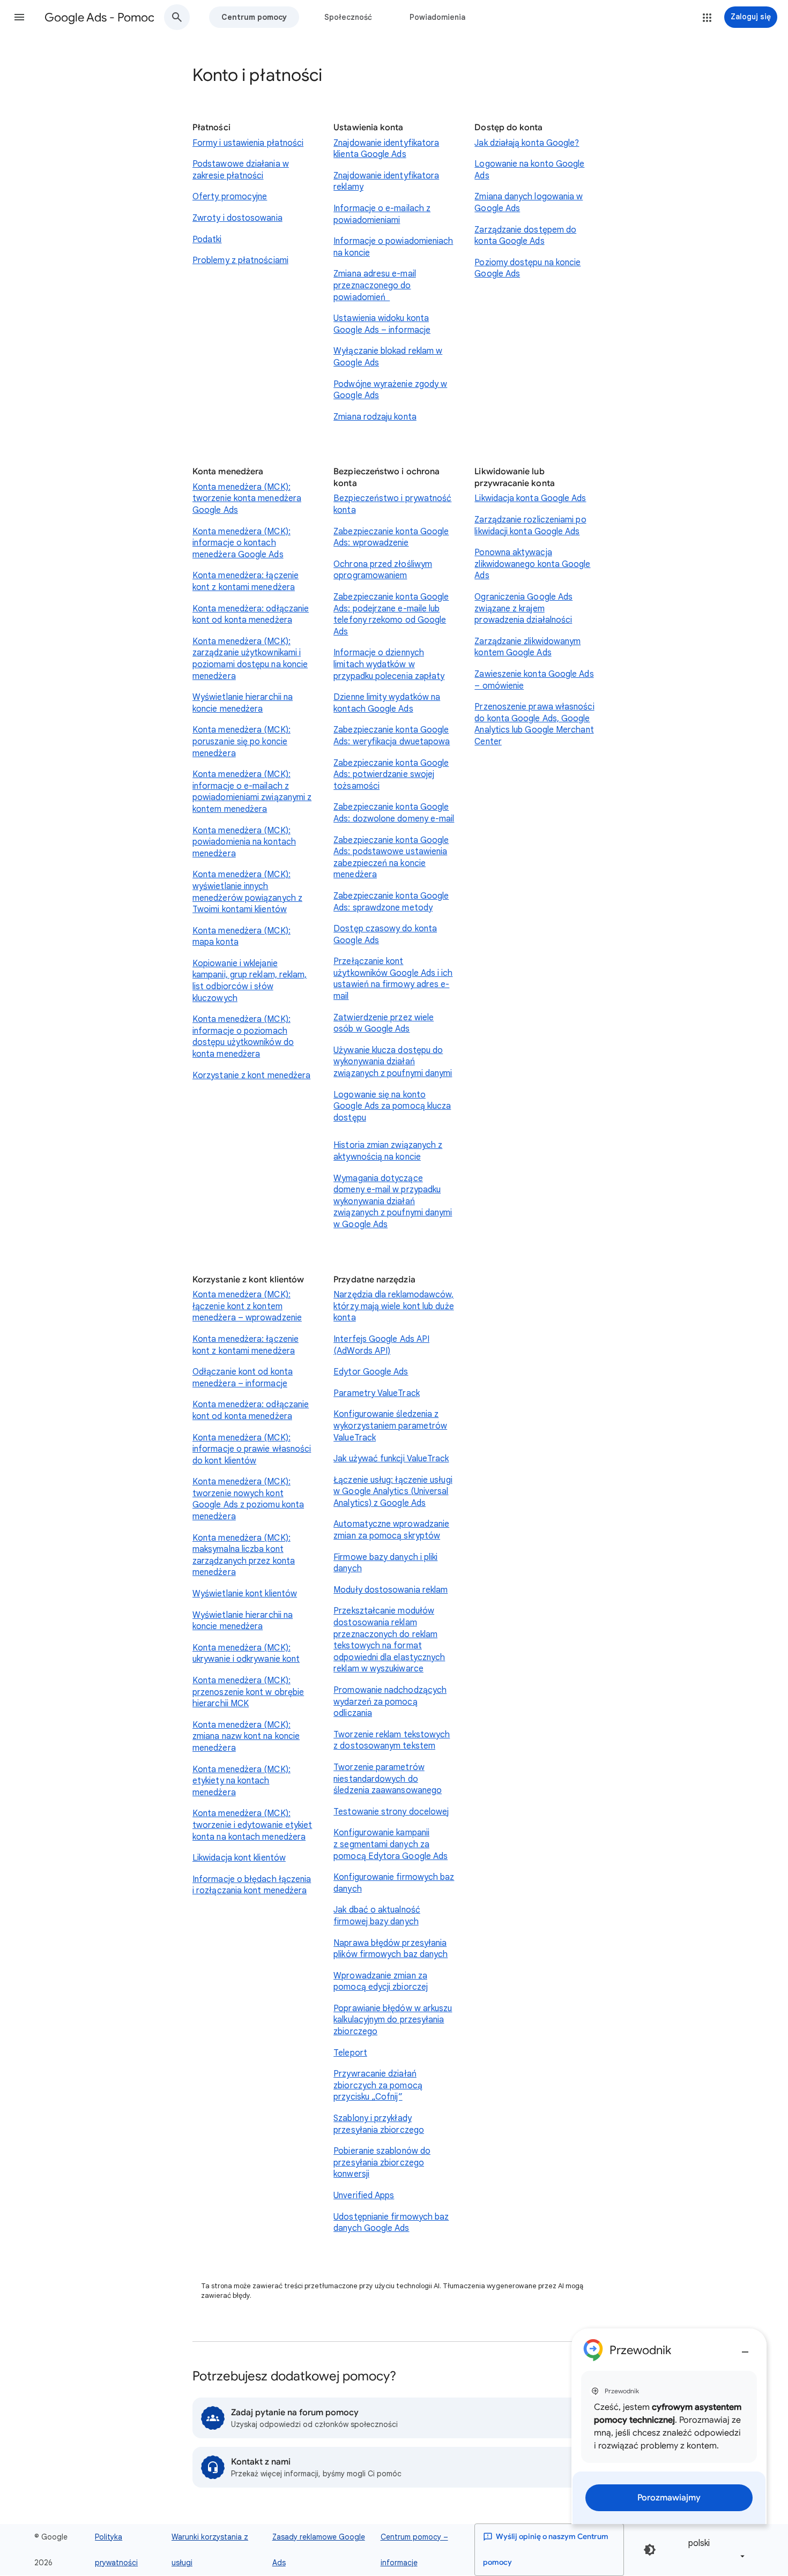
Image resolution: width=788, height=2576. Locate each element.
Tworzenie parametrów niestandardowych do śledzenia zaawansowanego (388, 1779)
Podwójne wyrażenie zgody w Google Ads (390, 390)
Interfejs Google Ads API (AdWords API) (381, 1345)
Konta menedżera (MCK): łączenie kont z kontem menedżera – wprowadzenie (247, 1306)
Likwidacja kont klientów (239, 1858)
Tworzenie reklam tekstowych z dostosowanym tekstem (392, 1741)
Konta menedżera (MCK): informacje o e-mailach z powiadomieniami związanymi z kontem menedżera (252, 792)
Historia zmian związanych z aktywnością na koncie (388, 1151)
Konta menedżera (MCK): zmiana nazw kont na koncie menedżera (246, 1737)
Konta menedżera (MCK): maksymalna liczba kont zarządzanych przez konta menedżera (244, 1555)
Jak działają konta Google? (527, 143)
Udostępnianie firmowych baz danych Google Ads (391, 2223)
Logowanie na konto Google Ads (529, 170)
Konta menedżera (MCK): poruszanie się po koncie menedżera (241, 741)
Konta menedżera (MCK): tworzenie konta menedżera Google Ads (247, 499)
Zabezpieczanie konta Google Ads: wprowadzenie (391, 537)
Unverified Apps (364, 2196)
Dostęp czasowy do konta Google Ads (385, 935)
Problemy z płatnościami (240, 260)
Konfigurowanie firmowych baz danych (394, 1883)
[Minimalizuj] (745, 2348)
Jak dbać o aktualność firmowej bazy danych (377, 1916)
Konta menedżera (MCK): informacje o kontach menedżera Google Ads (241, 543)
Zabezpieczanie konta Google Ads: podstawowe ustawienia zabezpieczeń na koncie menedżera (391, 858)
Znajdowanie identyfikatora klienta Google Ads (386, 149)
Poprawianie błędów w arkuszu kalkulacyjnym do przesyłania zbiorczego (393, 2020)
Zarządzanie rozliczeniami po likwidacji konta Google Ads (530, 526)
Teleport (350, 2053)
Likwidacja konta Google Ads (530, 498)
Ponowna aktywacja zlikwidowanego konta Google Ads (532, 564)
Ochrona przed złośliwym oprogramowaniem (383, 570)
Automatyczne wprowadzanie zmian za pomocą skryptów (391, 1530)
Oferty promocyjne (230, 197)
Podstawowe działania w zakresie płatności (241, 170)
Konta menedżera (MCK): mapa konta (241, 937)
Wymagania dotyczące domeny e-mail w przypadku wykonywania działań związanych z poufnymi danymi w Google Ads (393, 1201)
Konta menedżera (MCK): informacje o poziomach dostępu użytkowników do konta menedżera (243, 1037)
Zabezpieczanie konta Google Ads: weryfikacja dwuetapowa (392, 736)
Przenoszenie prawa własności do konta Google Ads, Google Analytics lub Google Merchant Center (534, 724)
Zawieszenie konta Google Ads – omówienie (534, 680)
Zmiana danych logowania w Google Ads (529, 203)
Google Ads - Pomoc (99, 17)
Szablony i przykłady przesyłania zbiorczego (379, 2124)
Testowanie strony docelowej (391, 1812)
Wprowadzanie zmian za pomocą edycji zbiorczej (381, 1982)
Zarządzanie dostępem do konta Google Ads (525, 236)
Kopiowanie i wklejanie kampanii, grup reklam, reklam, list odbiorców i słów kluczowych (250, 981)
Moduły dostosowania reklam (391, 1590)
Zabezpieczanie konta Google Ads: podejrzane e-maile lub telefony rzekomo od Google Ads (391, 614)
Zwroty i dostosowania (237, 218)
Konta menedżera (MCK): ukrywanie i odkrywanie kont (246, 1654)
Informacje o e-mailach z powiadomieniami (382, 214)
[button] (19, 17)
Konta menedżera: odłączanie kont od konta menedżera (251, 615)
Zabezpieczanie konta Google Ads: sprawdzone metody (391, 902)
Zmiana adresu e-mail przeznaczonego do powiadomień (375, 285)
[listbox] (715, 2549)
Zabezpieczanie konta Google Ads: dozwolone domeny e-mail (394, 813)
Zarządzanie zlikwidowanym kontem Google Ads (527, 647)
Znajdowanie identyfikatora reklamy (386, 182)
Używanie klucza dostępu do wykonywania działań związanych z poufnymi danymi (393, 1062)
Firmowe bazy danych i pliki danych (385, 1563)
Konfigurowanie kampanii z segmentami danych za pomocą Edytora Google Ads (391, 1844)
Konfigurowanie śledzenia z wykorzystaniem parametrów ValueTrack (390, 1426)
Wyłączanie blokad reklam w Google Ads (388, 357)
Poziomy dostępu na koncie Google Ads (527, 268)
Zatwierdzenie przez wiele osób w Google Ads (384, 1024)
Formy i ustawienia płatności (248, 143)
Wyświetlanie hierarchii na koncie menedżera (243, 703)
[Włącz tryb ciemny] (650, 2550)
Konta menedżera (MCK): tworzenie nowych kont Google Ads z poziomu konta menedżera (248, 1499)
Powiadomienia (437, 17)
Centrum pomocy (254, 17)
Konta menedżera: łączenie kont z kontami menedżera (246, 581)
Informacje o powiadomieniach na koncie (393, 247)
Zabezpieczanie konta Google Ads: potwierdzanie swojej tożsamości (391, 775)
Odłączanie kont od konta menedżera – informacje (243, 1378)
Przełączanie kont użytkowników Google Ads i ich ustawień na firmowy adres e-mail (393, 979)
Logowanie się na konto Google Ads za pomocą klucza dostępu (392, 1106)
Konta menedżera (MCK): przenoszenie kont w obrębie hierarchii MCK (248, 1692)
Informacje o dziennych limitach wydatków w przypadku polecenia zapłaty (389, 664)
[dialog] (669, 2426)
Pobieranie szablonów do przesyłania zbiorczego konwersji (382, 2163)
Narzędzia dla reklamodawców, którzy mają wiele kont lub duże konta (393, 1306)
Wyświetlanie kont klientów (245, 1594)
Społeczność (348, 17)
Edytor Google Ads (371, 1372)
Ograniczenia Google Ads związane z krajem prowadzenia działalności (523, 608)
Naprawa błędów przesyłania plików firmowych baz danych (391, 1949)
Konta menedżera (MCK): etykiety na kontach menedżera (241, 1781)
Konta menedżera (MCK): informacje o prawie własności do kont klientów (252, 1449)
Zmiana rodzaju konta (375, 417)
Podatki (207, 240)
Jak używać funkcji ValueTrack (391, 1459)
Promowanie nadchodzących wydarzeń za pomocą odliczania (390, 1702)
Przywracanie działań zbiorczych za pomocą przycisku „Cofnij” (378, 2085)
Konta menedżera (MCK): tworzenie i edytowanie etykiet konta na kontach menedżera (252, 1825)
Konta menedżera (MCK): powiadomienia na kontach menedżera (244, 842)
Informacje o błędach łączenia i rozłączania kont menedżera (252, 1885)
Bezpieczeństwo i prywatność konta (392, 504)
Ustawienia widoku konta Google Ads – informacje (382, 324)
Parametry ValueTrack (377, 1393)
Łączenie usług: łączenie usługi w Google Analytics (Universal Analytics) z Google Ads (393, 1492)
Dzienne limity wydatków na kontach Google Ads (387, 703)
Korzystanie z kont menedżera (251, 1076)
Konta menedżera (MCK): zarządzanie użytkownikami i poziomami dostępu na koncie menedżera (250, 659)
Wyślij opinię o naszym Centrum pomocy (546, 2549)
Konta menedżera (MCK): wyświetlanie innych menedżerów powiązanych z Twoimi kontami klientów (247, 892)
